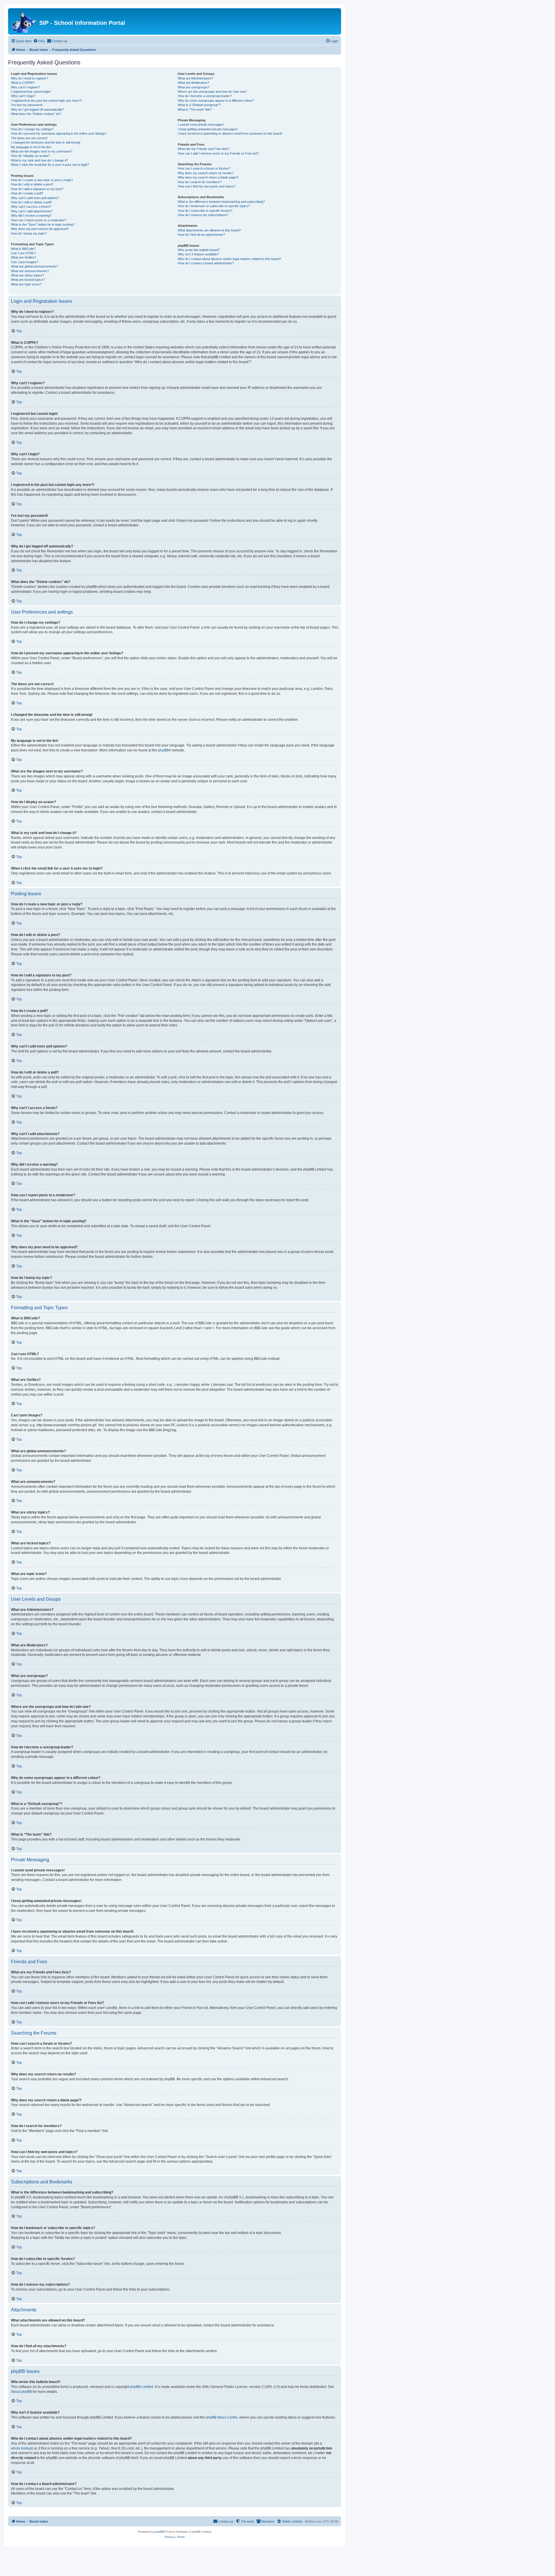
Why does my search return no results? (206, 173)
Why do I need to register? (29, 78)
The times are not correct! (29, 138)
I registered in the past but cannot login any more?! (46, 101)
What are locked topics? (28, 280)
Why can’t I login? (23, 96)
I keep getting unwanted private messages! (208, 129)
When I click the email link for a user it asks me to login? (50, 165)
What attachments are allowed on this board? (209, 230)
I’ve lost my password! (27, 105)
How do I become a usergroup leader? (205, 96)
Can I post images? (25, 262)
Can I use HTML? (23, 253)
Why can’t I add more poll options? (35, 198)
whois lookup (21, 2448)
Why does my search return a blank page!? (208, 177)
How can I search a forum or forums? (204, 168)
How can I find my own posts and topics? (207, 186)
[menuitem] (39, 41)
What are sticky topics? (27, 275)
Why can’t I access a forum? (31, 207)
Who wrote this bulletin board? (199, 250)
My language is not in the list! (31, 147)
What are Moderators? (194, 83)
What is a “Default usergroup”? (199, 105)
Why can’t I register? (25, 87)
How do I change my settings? (32, 129)
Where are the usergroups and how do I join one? (212, 92)
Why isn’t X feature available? (198, 254)
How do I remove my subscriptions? (203, 215)
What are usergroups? (194, 87)
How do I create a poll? (27, 193)
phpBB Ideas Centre (222, 2417)
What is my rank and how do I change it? (39, 160)
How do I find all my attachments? (201, 235)
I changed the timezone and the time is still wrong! (46, 142)
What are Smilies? (24, 257)
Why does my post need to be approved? (40, 229)
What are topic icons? (26, 284)
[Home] (24, 21)
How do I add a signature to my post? (37, 189)
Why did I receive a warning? (31, 216)
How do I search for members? (200, 182)
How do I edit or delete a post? (32, 184)
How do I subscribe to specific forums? (205, 211)
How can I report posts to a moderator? (39, 220)
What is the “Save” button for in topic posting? (43, 224)
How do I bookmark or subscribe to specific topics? (214, 206)
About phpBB (21, 2392)
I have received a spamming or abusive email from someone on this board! (230, 133)
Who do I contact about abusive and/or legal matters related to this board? (229, 259)
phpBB (163, 750)
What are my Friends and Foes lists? (204, 149)
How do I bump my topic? (29, 233)
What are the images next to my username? (42, 151)
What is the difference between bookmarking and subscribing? (221, 202)
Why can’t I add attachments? (32, 211)
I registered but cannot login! (31, 92)
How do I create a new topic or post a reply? (42, 180)
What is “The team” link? (195, 109)
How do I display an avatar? (30, 156)
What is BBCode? (23, 249)
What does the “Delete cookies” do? (36, 114)
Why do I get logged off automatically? (37, 109)
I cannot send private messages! (201, 125)
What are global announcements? (34, 266)
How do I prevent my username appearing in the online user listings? (59, 133)
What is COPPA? (23, 83)
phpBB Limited (142, 2387)
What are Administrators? (195, 78)
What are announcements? (30, 271)
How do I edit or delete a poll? (32, 202)
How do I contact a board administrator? (206, 263)
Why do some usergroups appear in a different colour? (216, 101)
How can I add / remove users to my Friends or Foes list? (218, 153)
